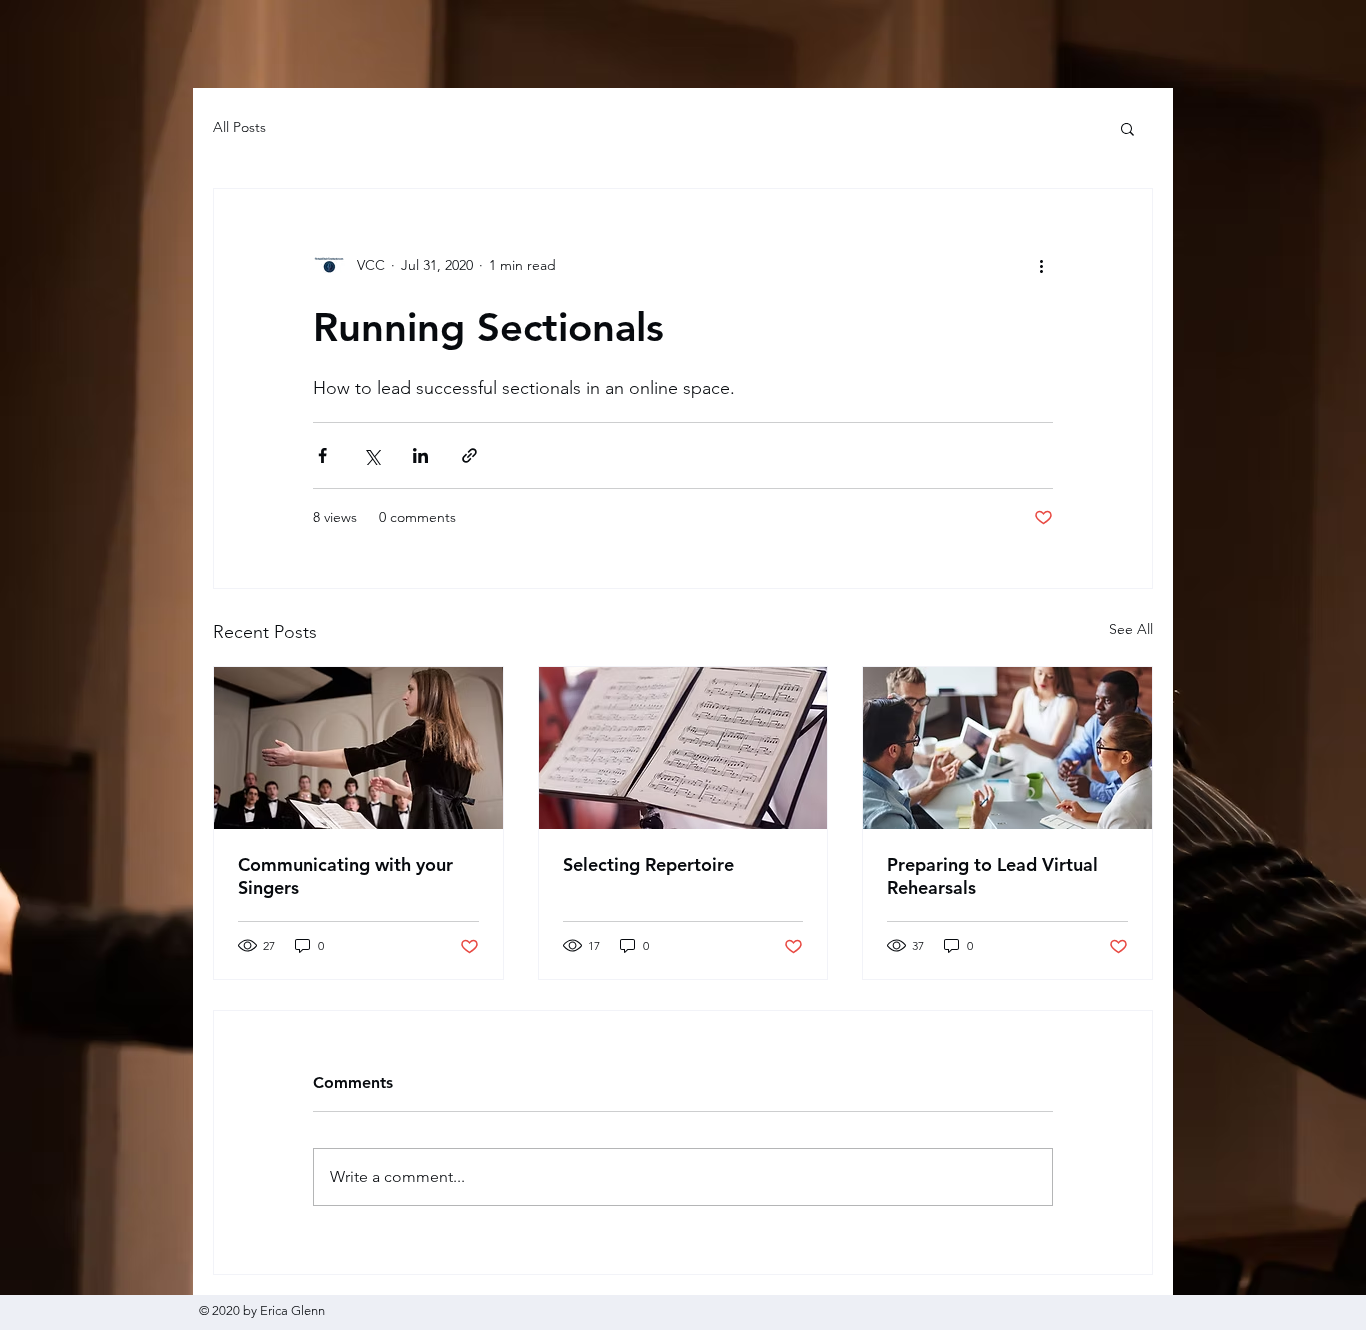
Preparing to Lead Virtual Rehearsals (992, 876)
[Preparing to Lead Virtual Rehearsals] (1007, 748)
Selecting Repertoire (648, 864)
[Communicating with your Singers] (358, 748)
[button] (1127, 128)
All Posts (239, 127)
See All (1131, 629)
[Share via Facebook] (322, 455)
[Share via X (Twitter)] (371, 455)
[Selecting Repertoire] (683, 748)
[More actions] (1041, 265)
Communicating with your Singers (345, 876)
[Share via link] (469, 455)
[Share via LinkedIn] (420, 455)
